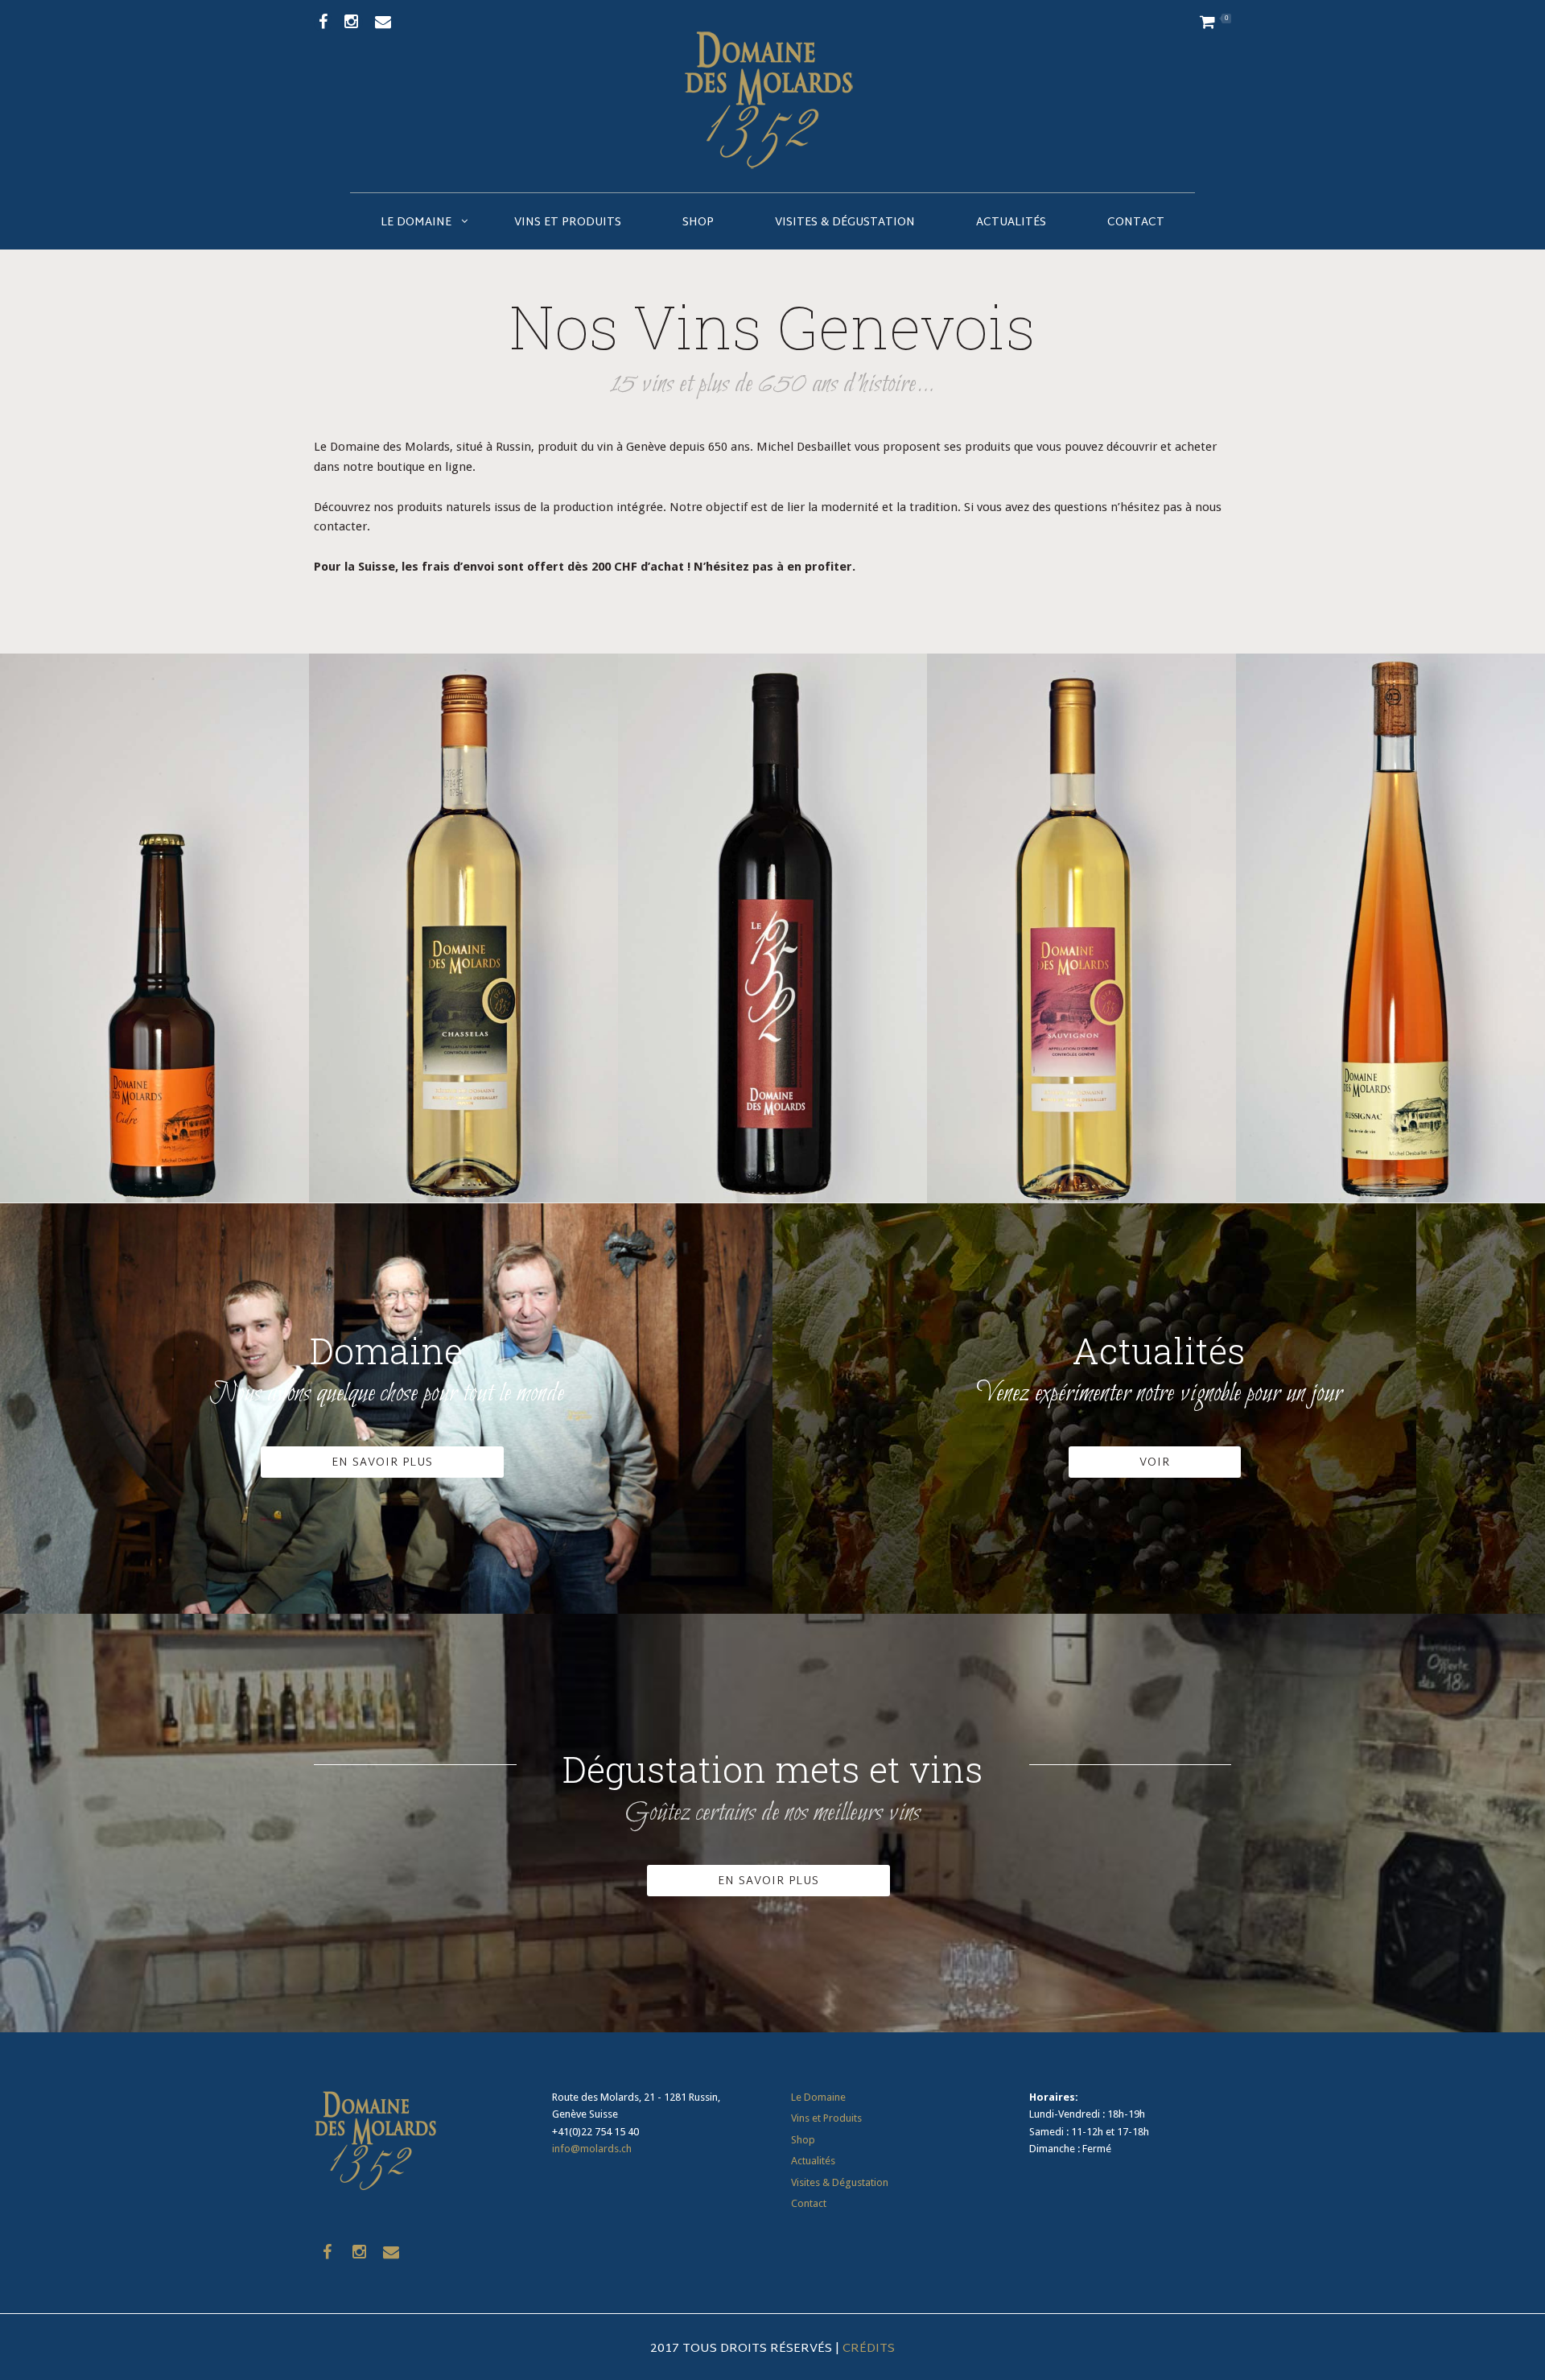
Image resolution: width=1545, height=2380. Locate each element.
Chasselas (463, 896)
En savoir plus (768, 1881)
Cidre (154, 896)
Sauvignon (1081, 897)
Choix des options (463, 1023)
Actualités (1011, 223)
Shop (698, 223)
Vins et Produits (568, 223)
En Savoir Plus (382, 1463)
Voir (1155, 1463)
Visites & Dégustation (845, 223)
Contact (1136, 223)
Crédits (869, 2349)
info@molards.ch (592, 2149)
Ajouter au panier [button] (154, 1023)
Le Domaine (416, 223)
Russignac (1390, 896)
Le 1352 (772, 896)
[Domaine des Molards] (772, 96)
